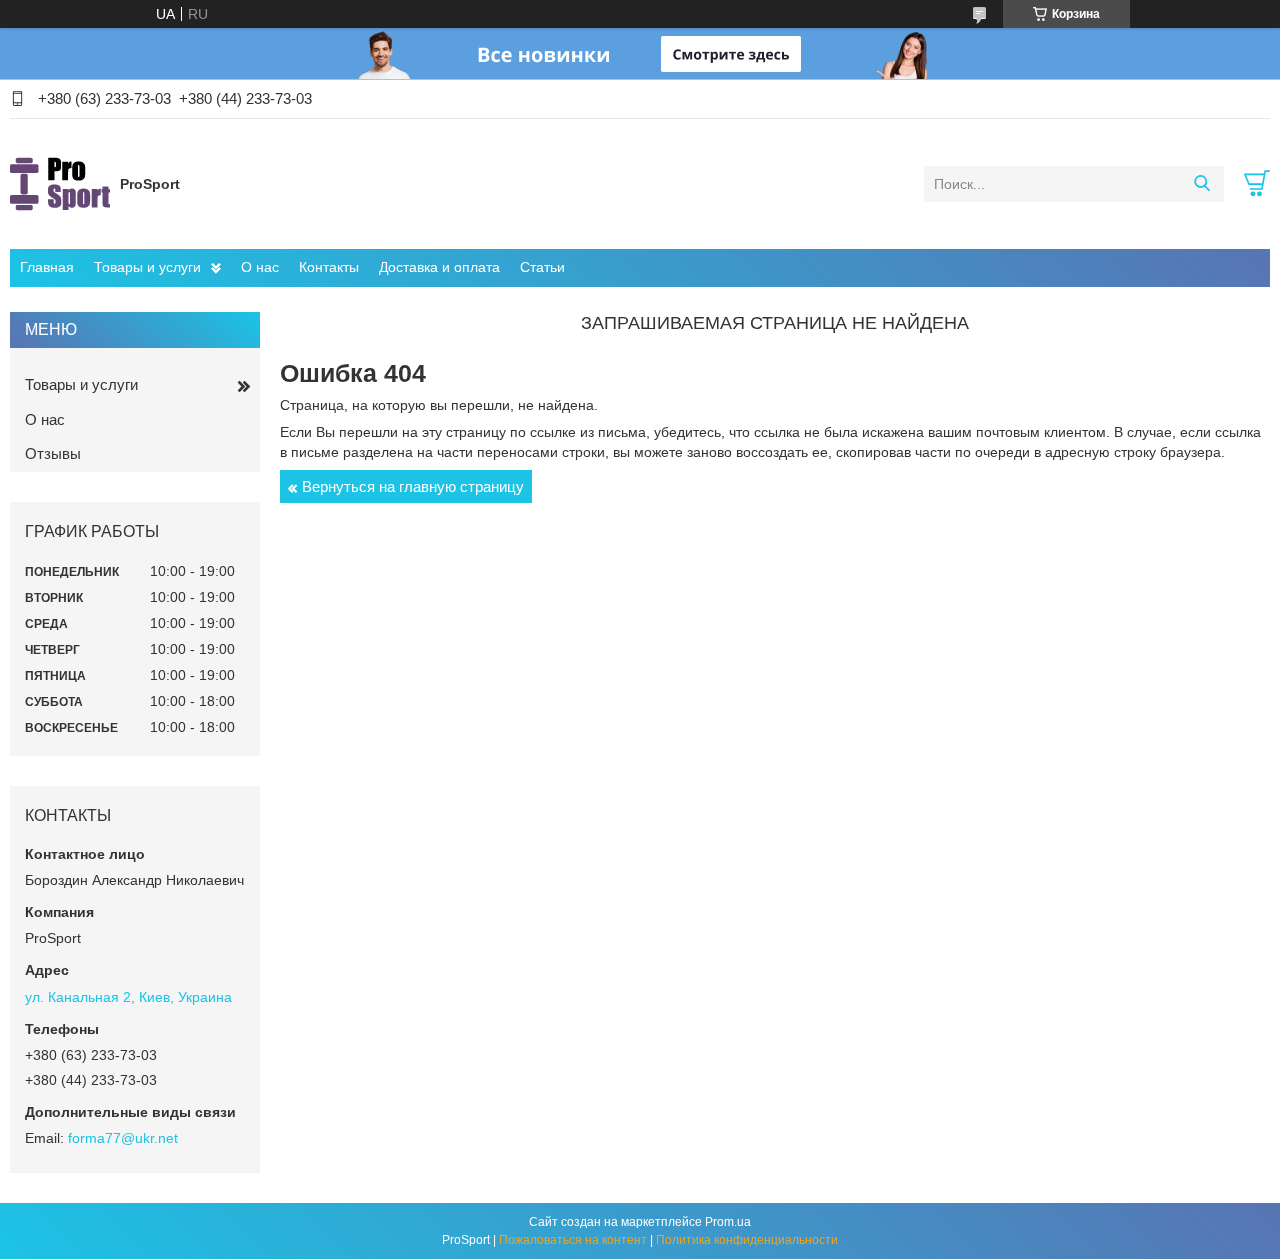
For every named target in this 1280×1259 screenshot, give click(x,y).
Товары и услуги (147, 267)
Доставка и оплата (439, 267)
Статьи (542, 267)
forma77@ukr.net (123, 1138)
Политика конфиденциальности (747, 1240)
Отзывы (53, 453)
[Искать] (1201, 184)
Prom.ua (728, 1222)
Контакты (329, 267)
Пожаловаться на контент (573, 1240)
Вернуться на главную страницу (413, 486)
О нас (260, 267)
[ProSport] (60, 183)
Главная (47, 267)
